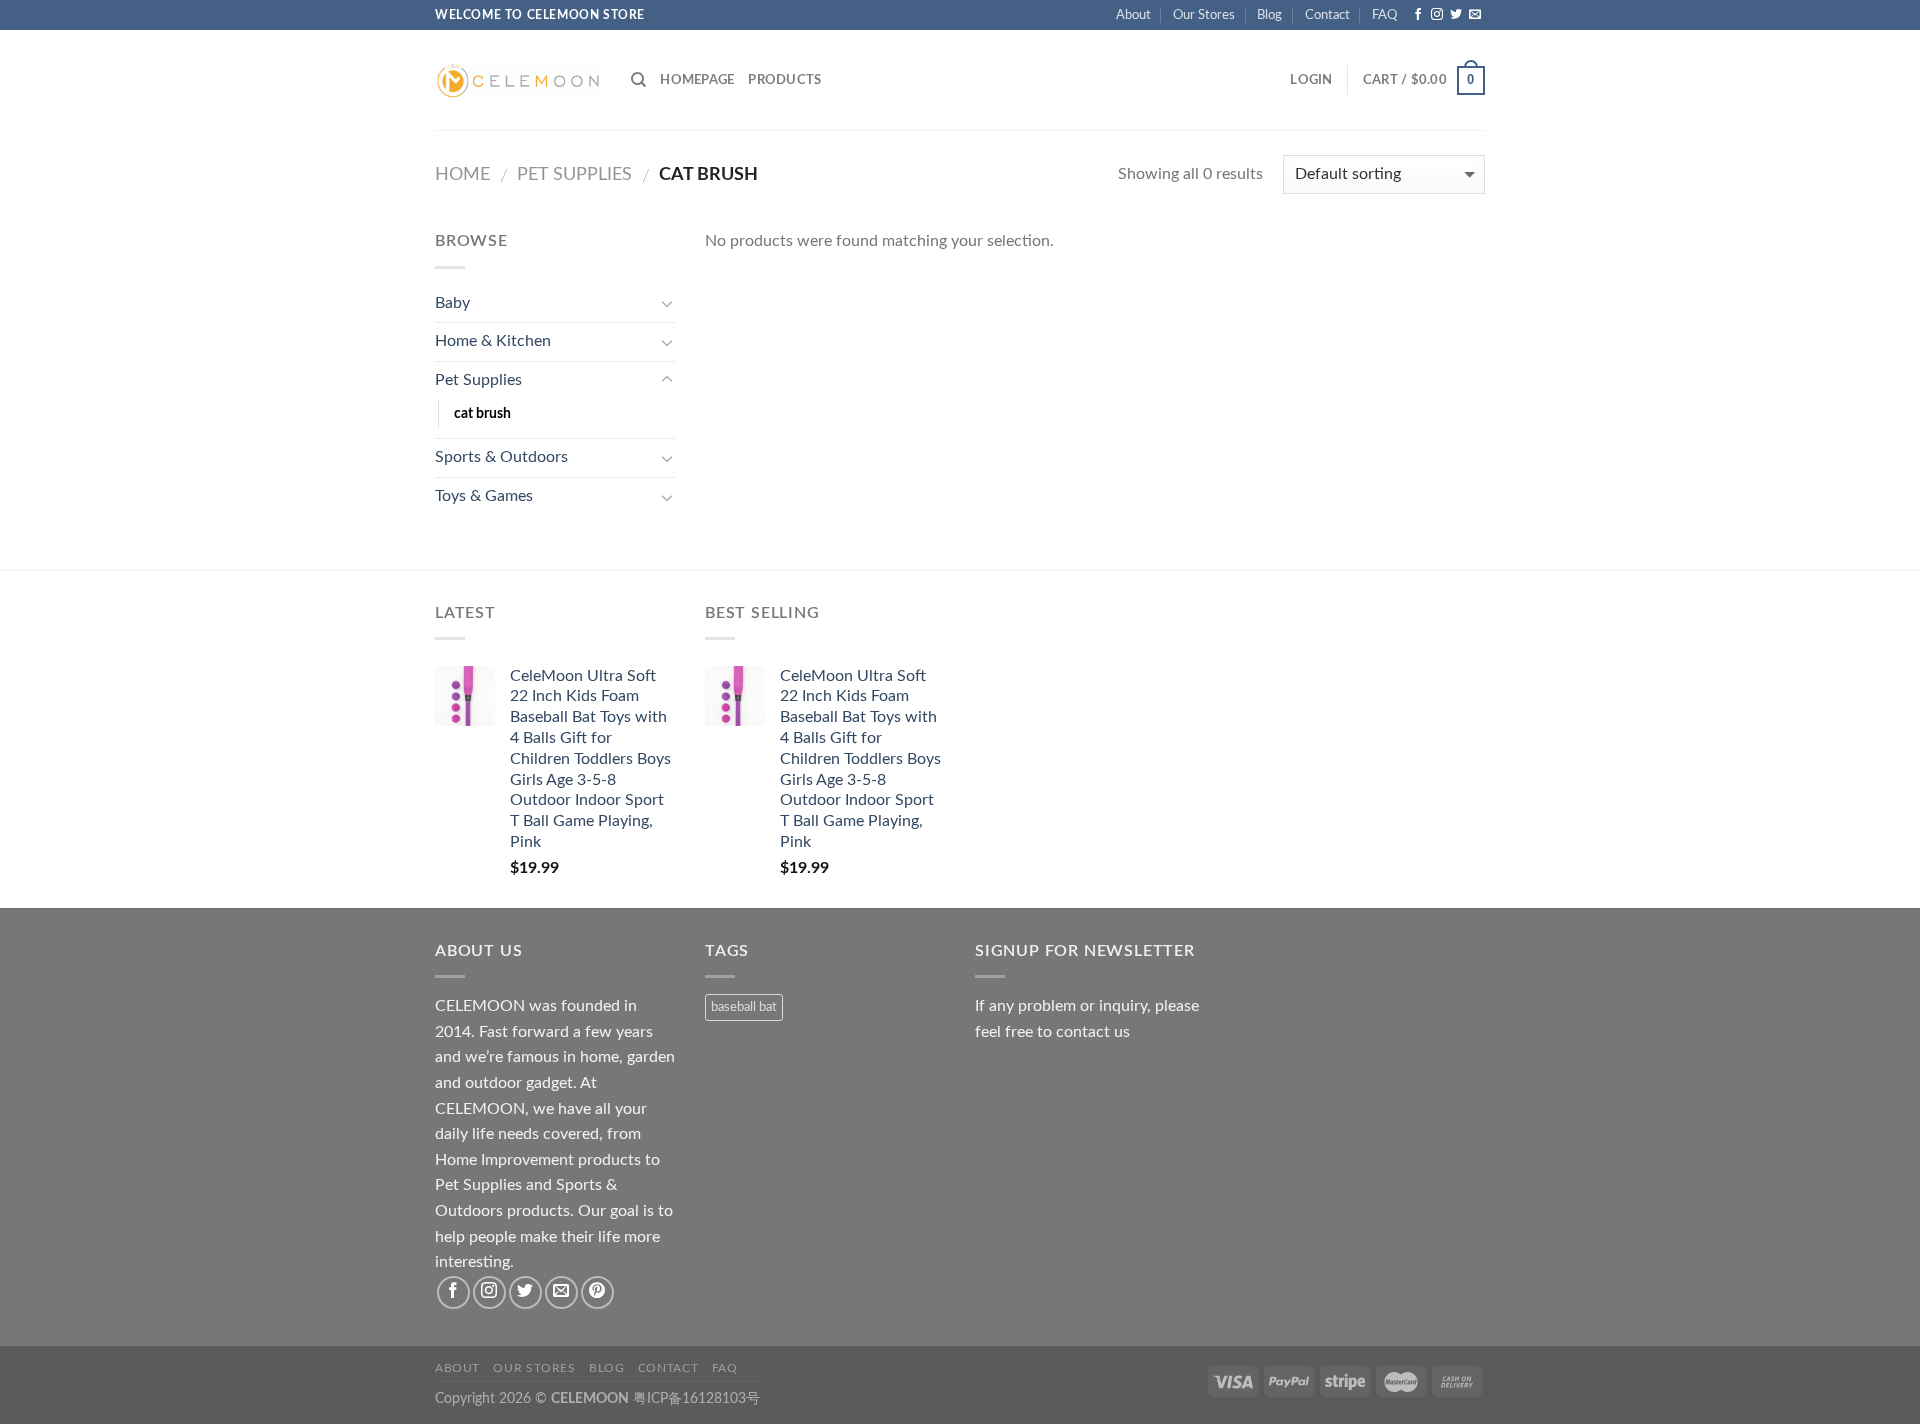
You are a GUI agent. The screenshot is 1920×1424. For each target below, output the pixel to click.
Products (784, 80)
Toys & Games (484, 496)
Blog (1269, 15)
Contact (1327, 15)
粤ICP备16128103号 (696, 1398)
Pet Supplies (574, 174)
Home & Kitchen (493, 341)
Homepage (697, 80)
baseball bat (744, 1007)
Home (462, 174)
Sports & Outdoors (501, 457)
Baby (452, 303)
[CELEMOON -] (518, 80)
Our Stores (1204, 15)
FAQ (1384, 15)
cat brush (482, 413)
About (1133, 15)
